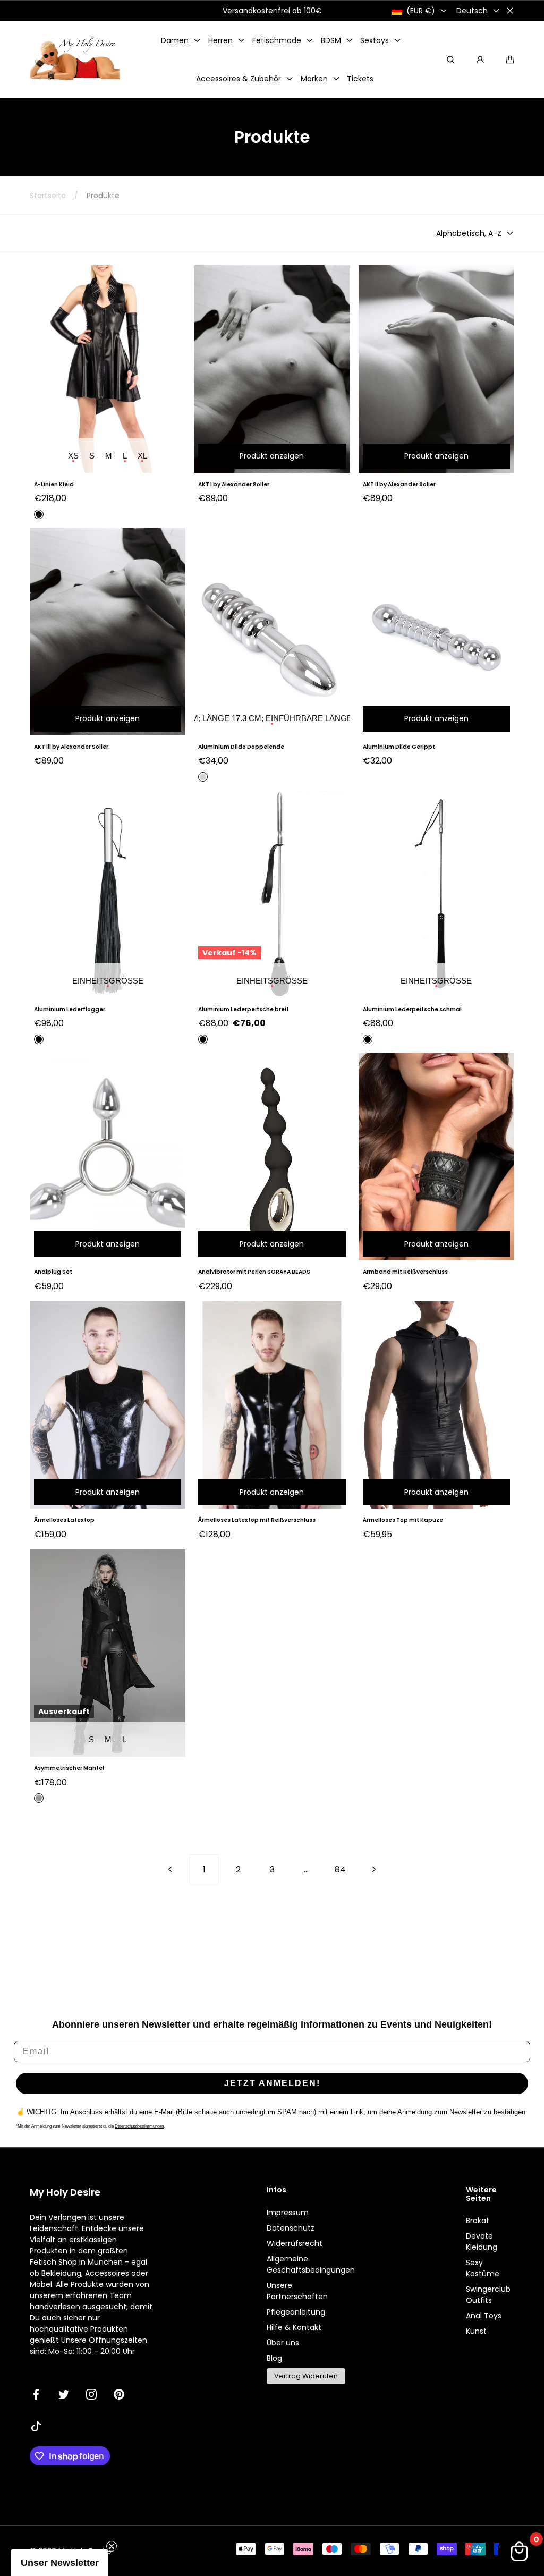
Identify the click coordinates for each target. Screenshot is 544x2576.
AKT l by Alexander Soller (234, 484)
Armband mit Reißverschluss (405, 1272)
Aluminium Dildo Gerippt (399, 747)
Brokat (478, 2221)
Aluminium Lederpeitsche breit (244, 1009)
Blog (274, 2358)
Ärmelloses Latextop (64, 1520)
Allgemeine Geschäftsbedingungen (311, 2264)
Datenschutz (291, 2228)
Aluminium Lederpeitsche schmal (412, 1009)
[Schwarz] (39, 514)
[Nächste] (374, 1869)
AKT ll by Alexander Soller (399, 484)
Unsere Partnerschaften (297, 2291)
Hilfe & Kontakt (294, 2327)
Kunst (476, 2331)
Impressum (288, 2213)
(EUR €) (421, 11)
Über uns (283, 2343)
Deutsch (472, 11)
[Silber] (203, 777)
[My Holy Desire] (75, 60)
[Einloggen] (480, 60)
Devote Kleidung (482, 2242)
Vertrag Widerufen (306, 2376)
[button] (510, 60)
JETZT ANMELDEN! (272, 2083)
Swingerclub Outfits (488, 2295)
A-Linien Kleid (54, 484)
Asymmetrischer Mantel (69, 1768)
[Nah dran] (510, 11)
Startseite (48, 196)
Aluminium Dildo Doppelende (241, 747)
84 (340, 1870)
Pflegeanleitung (296, 2312)
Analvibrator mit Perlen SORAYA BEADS (254, 1272)
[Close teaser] (112, 2546)
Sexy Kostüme (483, 2268)
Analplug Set (53, 1272)
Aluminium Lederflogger (70, 1009)
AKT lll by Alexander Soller (71, 747)
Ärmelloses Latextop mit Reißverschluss (257, 1520)
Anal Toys (484, 2316)
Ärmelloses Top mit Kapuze (403, 1520)
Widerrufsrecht (295, 2243)
